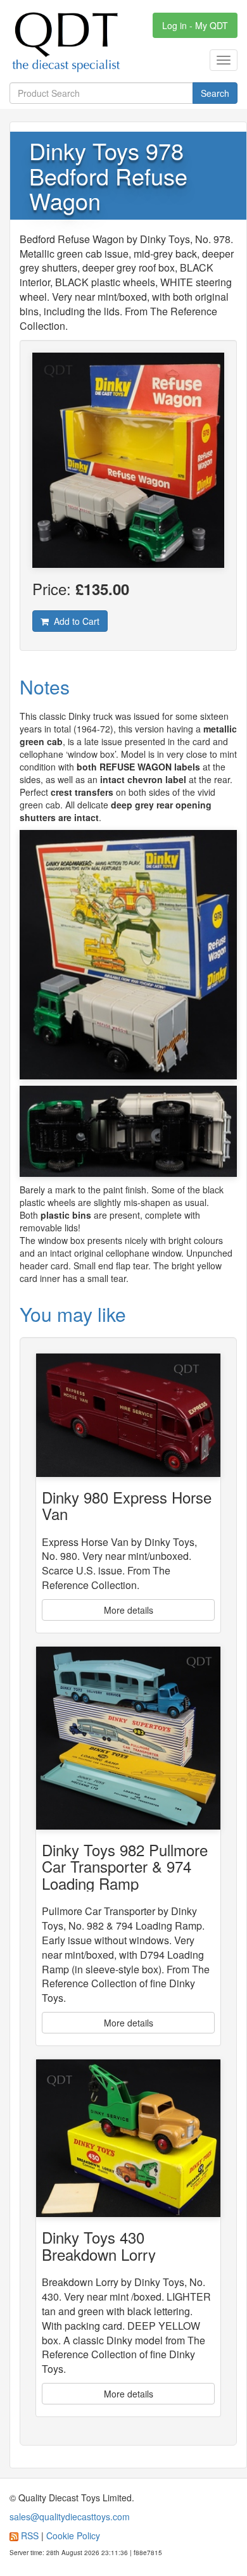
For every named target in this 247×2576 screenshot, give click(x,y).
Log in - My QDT (195, 25)
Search (215, 93)
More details (129, 1610)
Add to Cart (74, 621)
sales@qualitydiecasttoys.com (70, 2516)
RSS (30, 2535)
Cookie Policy (73, 2535)
